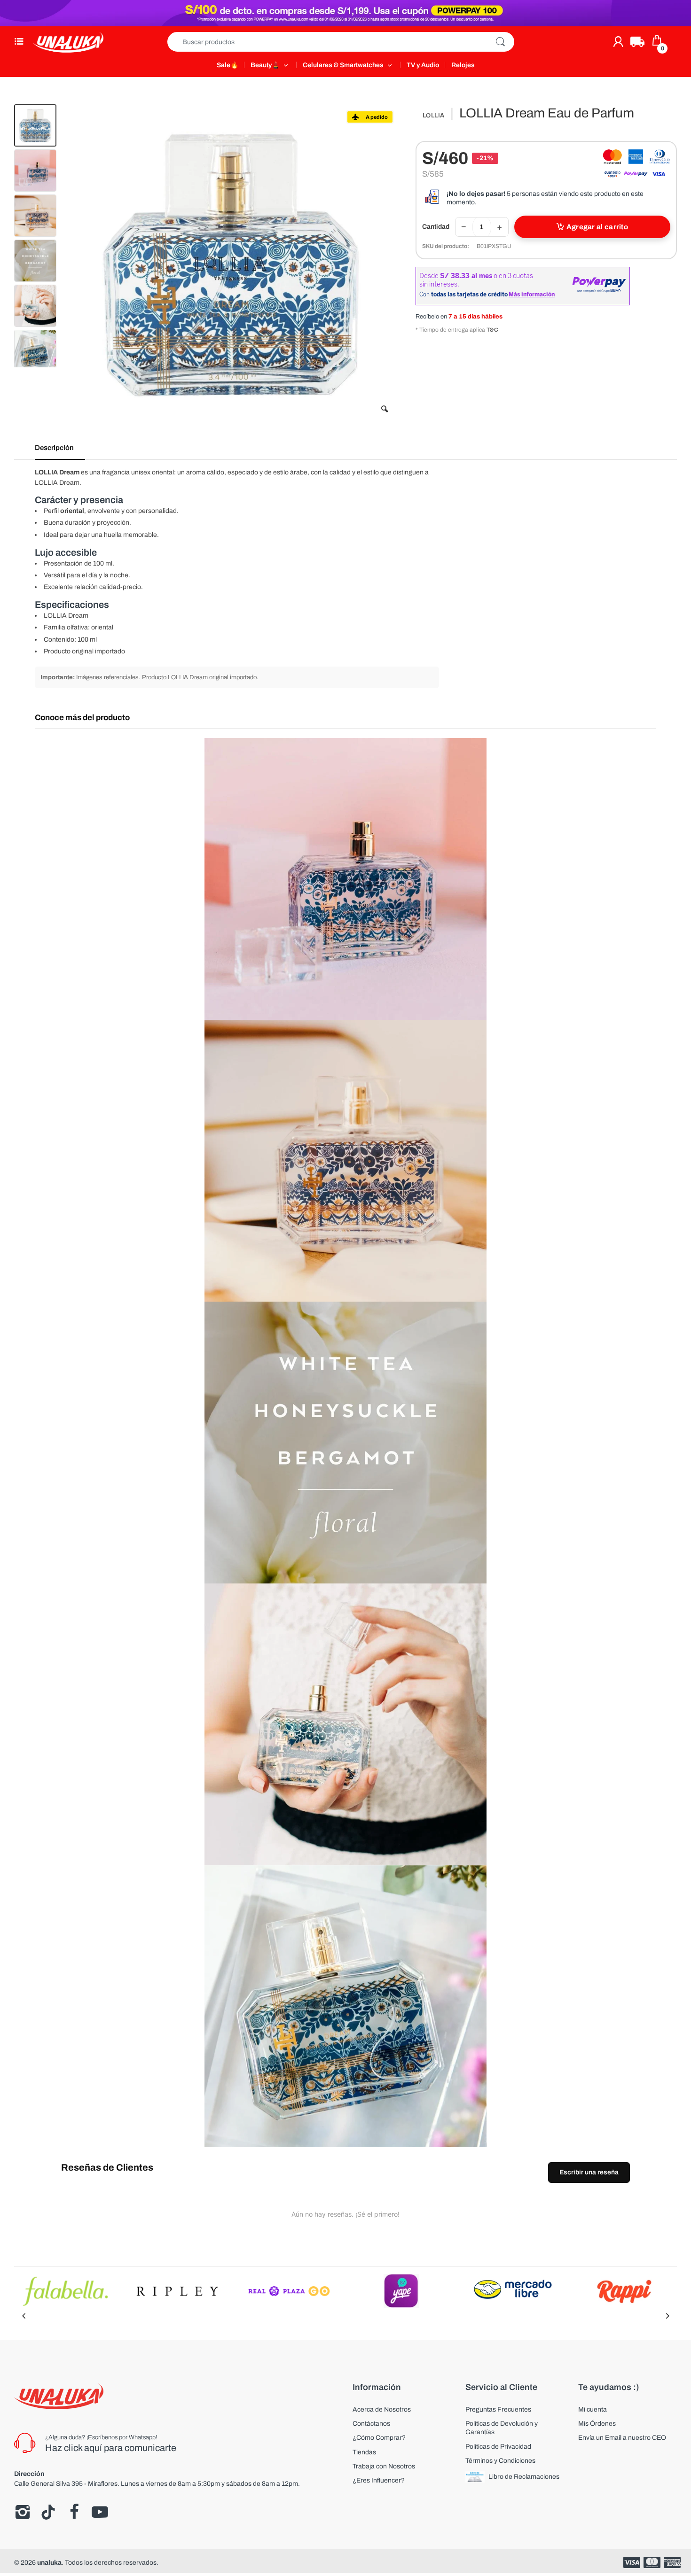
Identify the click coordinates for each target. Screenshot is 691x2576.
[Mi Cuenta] (618, 42)
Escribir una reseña (589, 2172)
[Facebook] (74, 2512)
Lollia (434, 116)
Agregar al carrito (597, 227)
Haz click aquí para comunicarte (111, 2448)
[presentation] (24, 2316)
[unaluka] (68, 42)
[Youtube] (100, 2512)
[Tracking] (637, 42)
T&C (492, 330)
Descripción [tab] (54, 448)
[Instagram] (22, 2512)
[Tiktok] (48, 2512)
